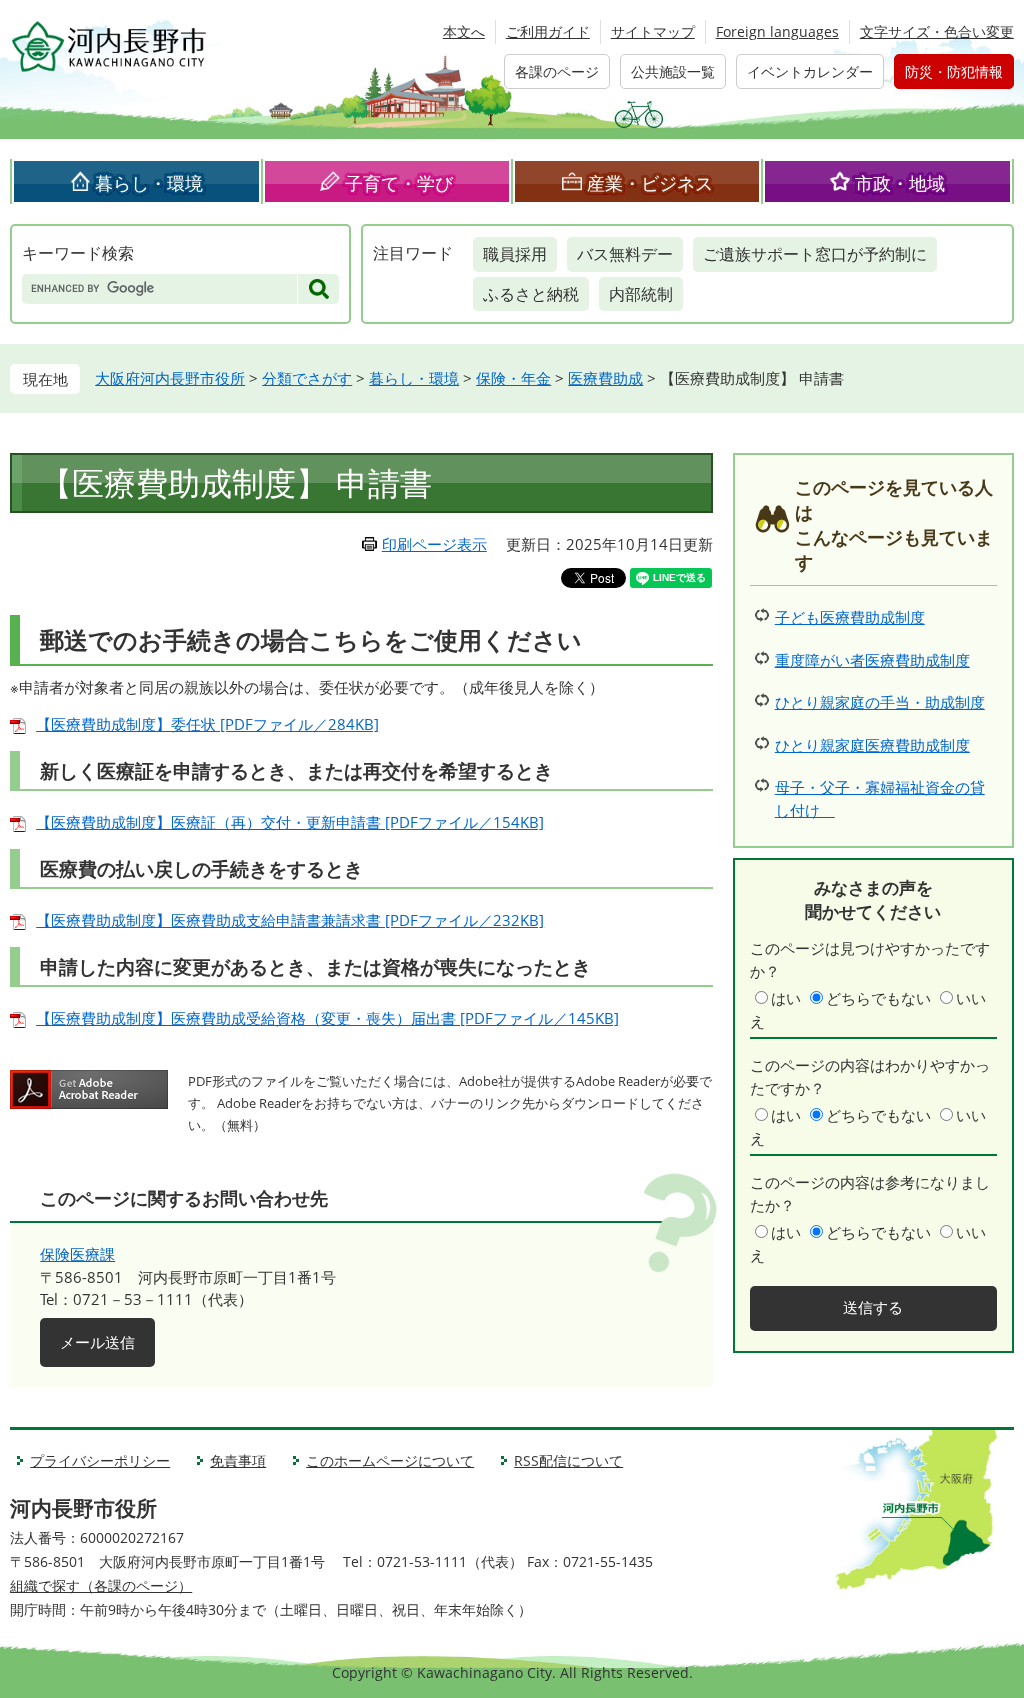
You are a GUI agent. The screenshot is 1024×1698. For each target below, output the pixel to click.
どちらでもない (878, 998)
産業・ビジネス (650, 183)
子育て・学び (399, 183)
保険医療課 (77, 1254)
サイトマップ (653, 31)
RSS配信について (568, 1460)
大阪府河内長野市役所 (170, 378)
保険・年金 (513, 378)
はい (786, 998)
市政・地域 (900, 183)
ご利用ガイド (548, 31)
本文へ (464, 31)
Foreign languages (777, 31)
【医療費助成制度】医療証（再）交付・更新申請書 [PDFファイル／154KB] (290, 822)
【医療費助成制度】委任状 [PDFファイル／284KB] (207, 724)
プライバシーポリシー (100, 1460)
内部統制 (641, 294)
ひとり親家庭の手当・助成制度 (880, 702)
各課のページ (557, 71)
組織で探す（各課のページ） (101, 1585)
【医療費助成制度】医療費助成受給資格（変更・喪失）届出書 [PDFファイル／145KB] (327, 1018)
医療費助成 (605, 378)
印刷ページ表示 (434, 544)
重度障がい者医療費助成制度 (872, 660)
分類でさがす (307, 378)
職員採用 (515, 254)
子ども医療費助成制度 (850, 617)
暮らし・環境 (149, 183)
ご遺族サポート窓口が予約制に (815, 254)
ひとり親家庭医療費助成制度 (872, 745)
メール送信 (97, 1342)
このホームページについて (390, 1460)
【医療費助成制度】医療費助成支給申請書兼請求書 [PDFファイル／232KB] (290, 920)
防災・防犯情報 (954, 71)
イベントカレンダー (810, 71)
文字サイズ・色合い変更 (937, 31)
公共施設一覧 (673, 71)
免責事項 (238, 1460)
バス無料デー (625, 254)
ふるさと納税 (531, 294)
